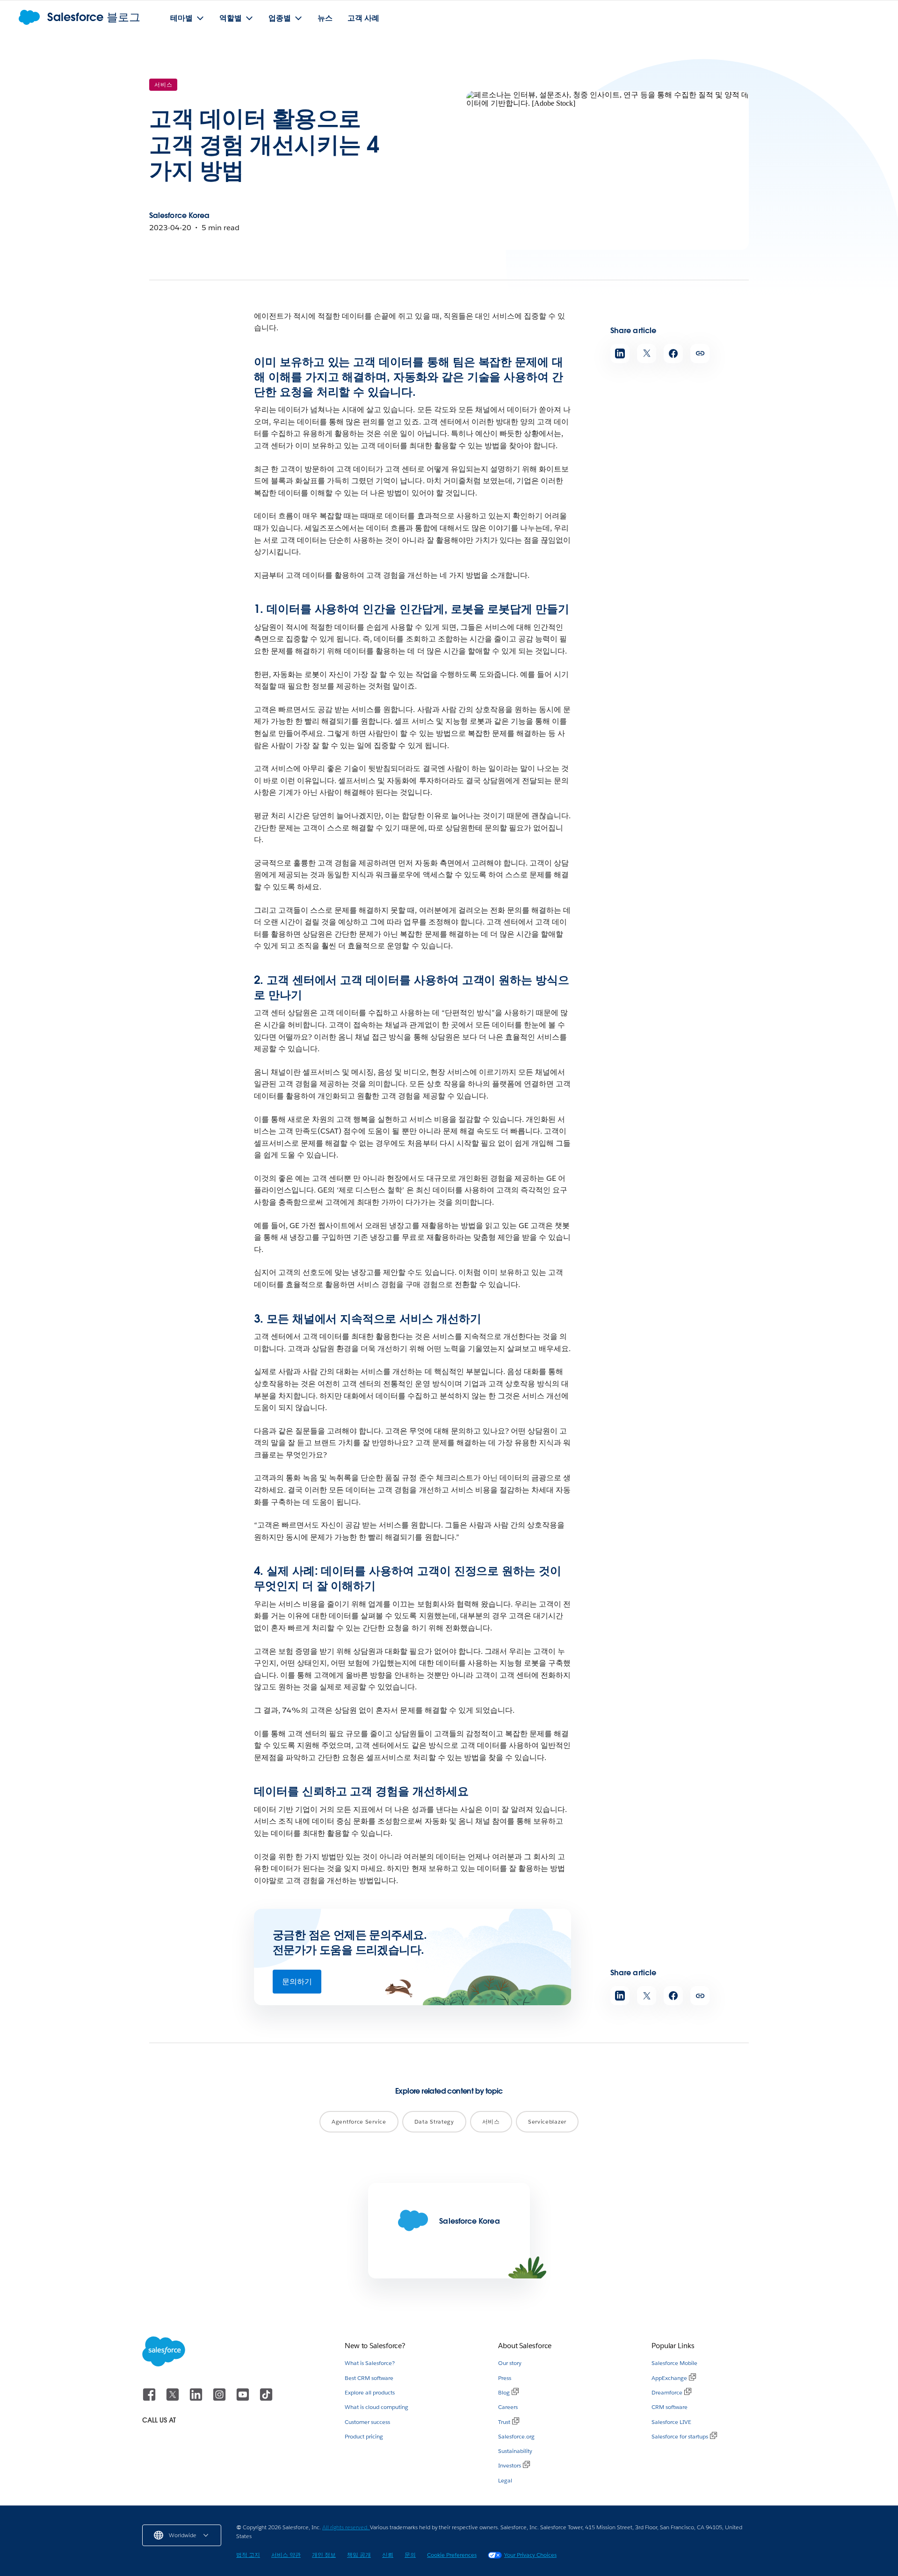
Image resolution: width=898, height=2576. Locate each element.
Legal (505, 2480)
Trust (504, 2422)
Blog (504, 2392)
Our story (510, 2363)
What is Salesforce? (370, 2363)
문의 (410, 2555)
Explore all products (370, 2392)
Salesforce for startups (680, 2436)
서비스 (163, 84)
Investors (510, 2465)
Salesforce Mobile (674, 2363)
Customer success (367, 2422)
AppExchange (669, 2378)
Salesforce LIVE (671, 2422)
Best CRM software (369, 2378)
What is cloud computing (377, 2407)
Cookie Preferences (452, 2555)
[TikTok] (266, 2399)
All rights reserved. (346, 2527)
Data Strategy (434, 2121)
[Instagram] (220, 2399)
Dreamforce (667, 2392)
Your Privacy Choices (530, 2555)
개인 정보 (324, 2555)
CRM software (670, 2407)
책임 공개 (359, 2555)
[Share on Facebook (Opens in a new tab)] (673, 353)
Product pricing (364, 2436)
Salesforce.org (516, 2436)
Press (505, 2378)
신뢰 (388, 2555)
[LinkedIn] (197, 2399)
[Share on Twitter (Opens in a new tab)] (647, 353)
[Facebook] (150, 2399)
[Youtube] (244, 2399)
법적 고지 (248, 2555)
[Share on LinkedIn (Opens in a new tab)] (620, 353)
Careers (508, 2407)
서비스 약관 (286, 2555)
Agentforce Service (359, 2121)
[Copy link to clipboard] (700, 353)
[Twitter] (174, 2399)
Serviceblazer (547, 2121)
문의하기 (297, 1982)
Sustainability (515, 2451)
